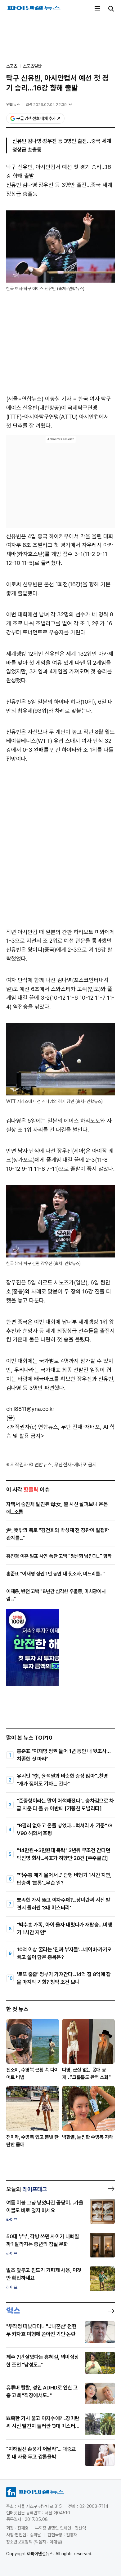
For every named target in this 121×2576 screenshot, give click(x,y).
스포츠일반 (32, 66)
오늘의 (27, 2189)
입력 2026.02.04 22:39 (46, 105)
